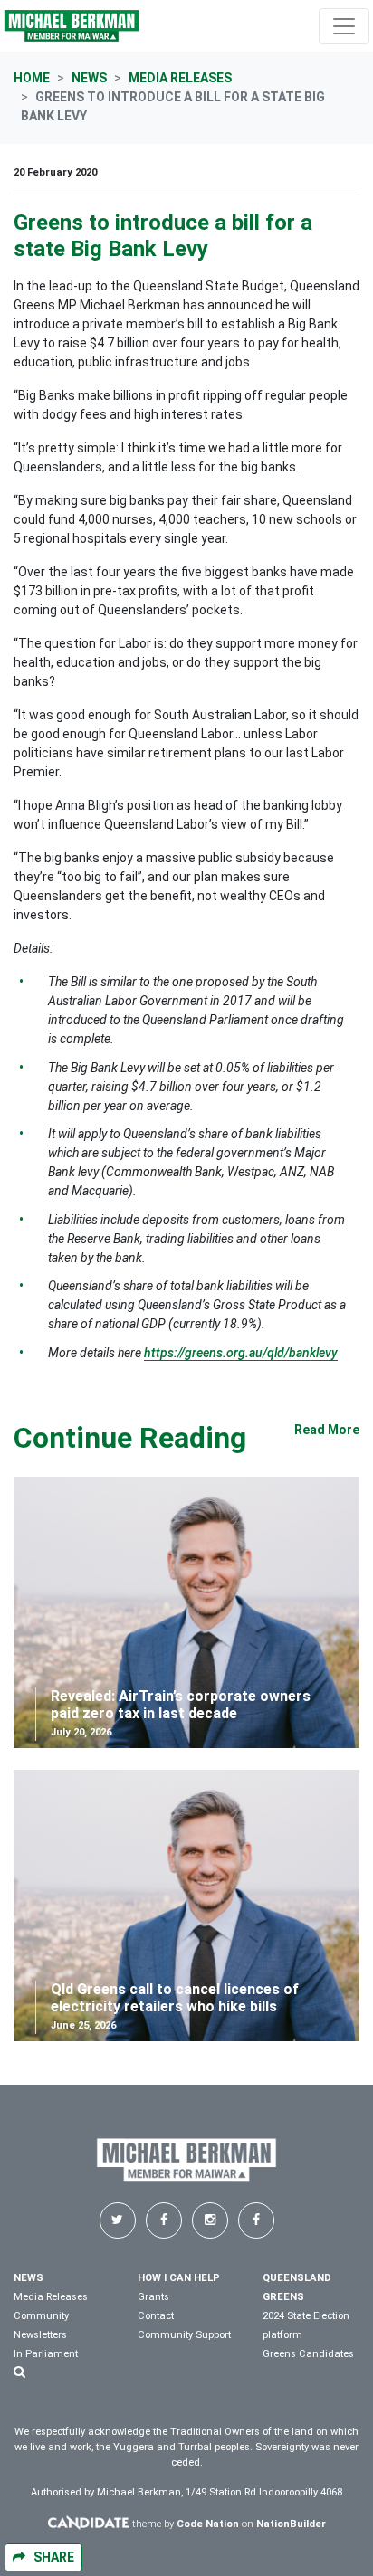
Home (32, 78)
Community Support (184, 2335)
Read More (327, 1430)
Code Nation (208, 2523)
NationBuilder (291, 2523)
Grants (153, 2297)
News (89, 78)
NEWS (29, 2278)
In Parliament (46, 2354)
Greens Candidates (308, 2354)
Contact (156, 2316)
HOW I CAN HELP (179, 2278)
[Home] (72, 26)
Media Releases (180, 78)
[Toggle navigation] (344, 26)
